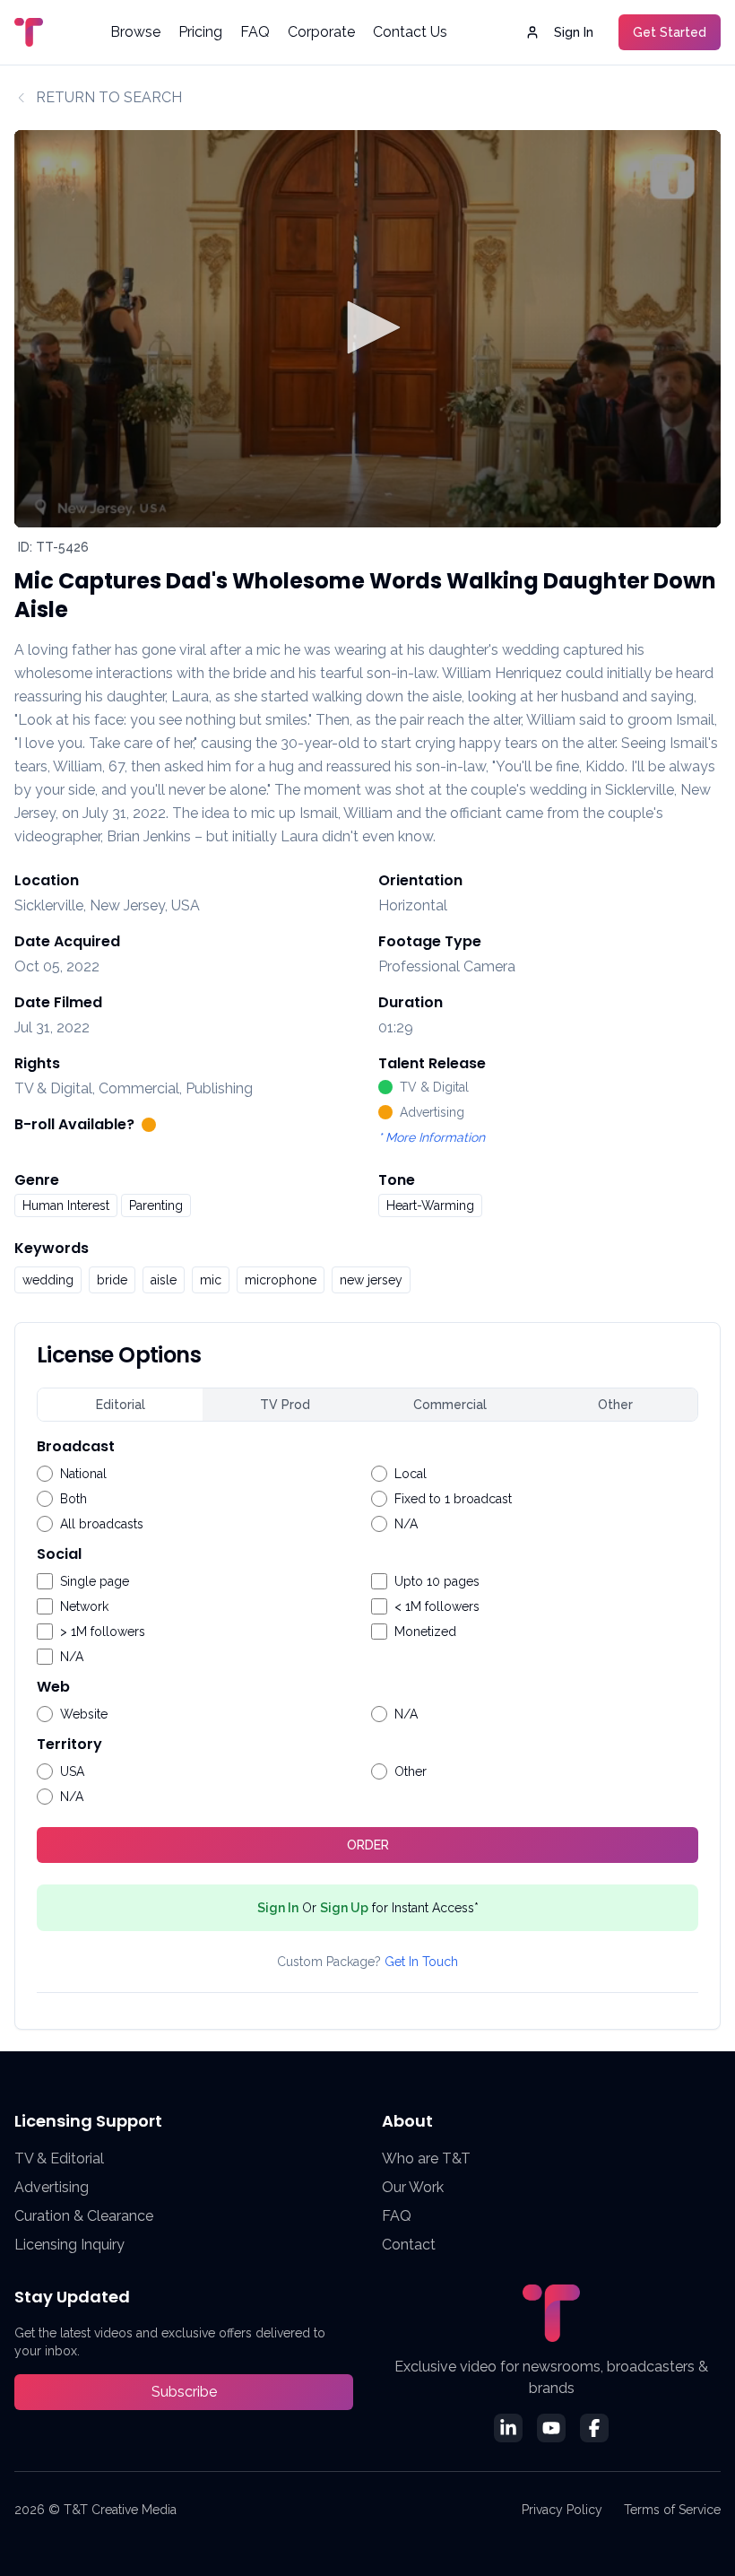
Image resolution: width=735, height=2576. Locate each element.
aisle (164, 1280)
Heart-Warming (430, 1205)
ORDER (368, 1845)
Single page (95, 1581)
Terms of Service (672, 2510)
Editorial (121, 1405)
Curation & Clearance (84, 2216)
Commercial (450, 1405)
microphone (281, 1280)
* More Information (432, 1137)
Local (411, 1474)
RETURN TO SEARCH (109, 97)
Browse (135, 32)
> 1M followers (103, 1632)
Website (84, 1714)
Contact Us (410, 32)
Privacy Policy (562, 2510)
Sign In (574, 32)
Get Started (670, 32)
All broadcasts (102, 1524)
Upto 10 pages (437, 1581)
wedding (48, 1280)
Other (615, 1405)
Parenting (156, 1205)
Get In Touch (421, 1962)
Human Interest (66, 1205)
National (83, 1474)
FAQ (255, 32)
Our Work (413, 2187)
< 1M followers (437, 1606)
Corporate (321, 32)
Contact (409, 2245)
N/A (406, 1524)
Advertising (52, 2187)
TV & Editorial (59, 2158)
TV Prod (285, 1405)
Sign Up (344, 1908)
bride (112, 1280)
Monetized (425, 1632)
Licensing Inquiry (69, 2245)
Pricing (200, 32)
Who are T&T (426, 2158)
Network (84, 1606)
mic (211, 1280)
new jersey (371, 1280)
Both (73, 1499)
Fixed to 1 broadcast (453, 1499)
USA (72, 1771)
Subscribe (184, 2392)
